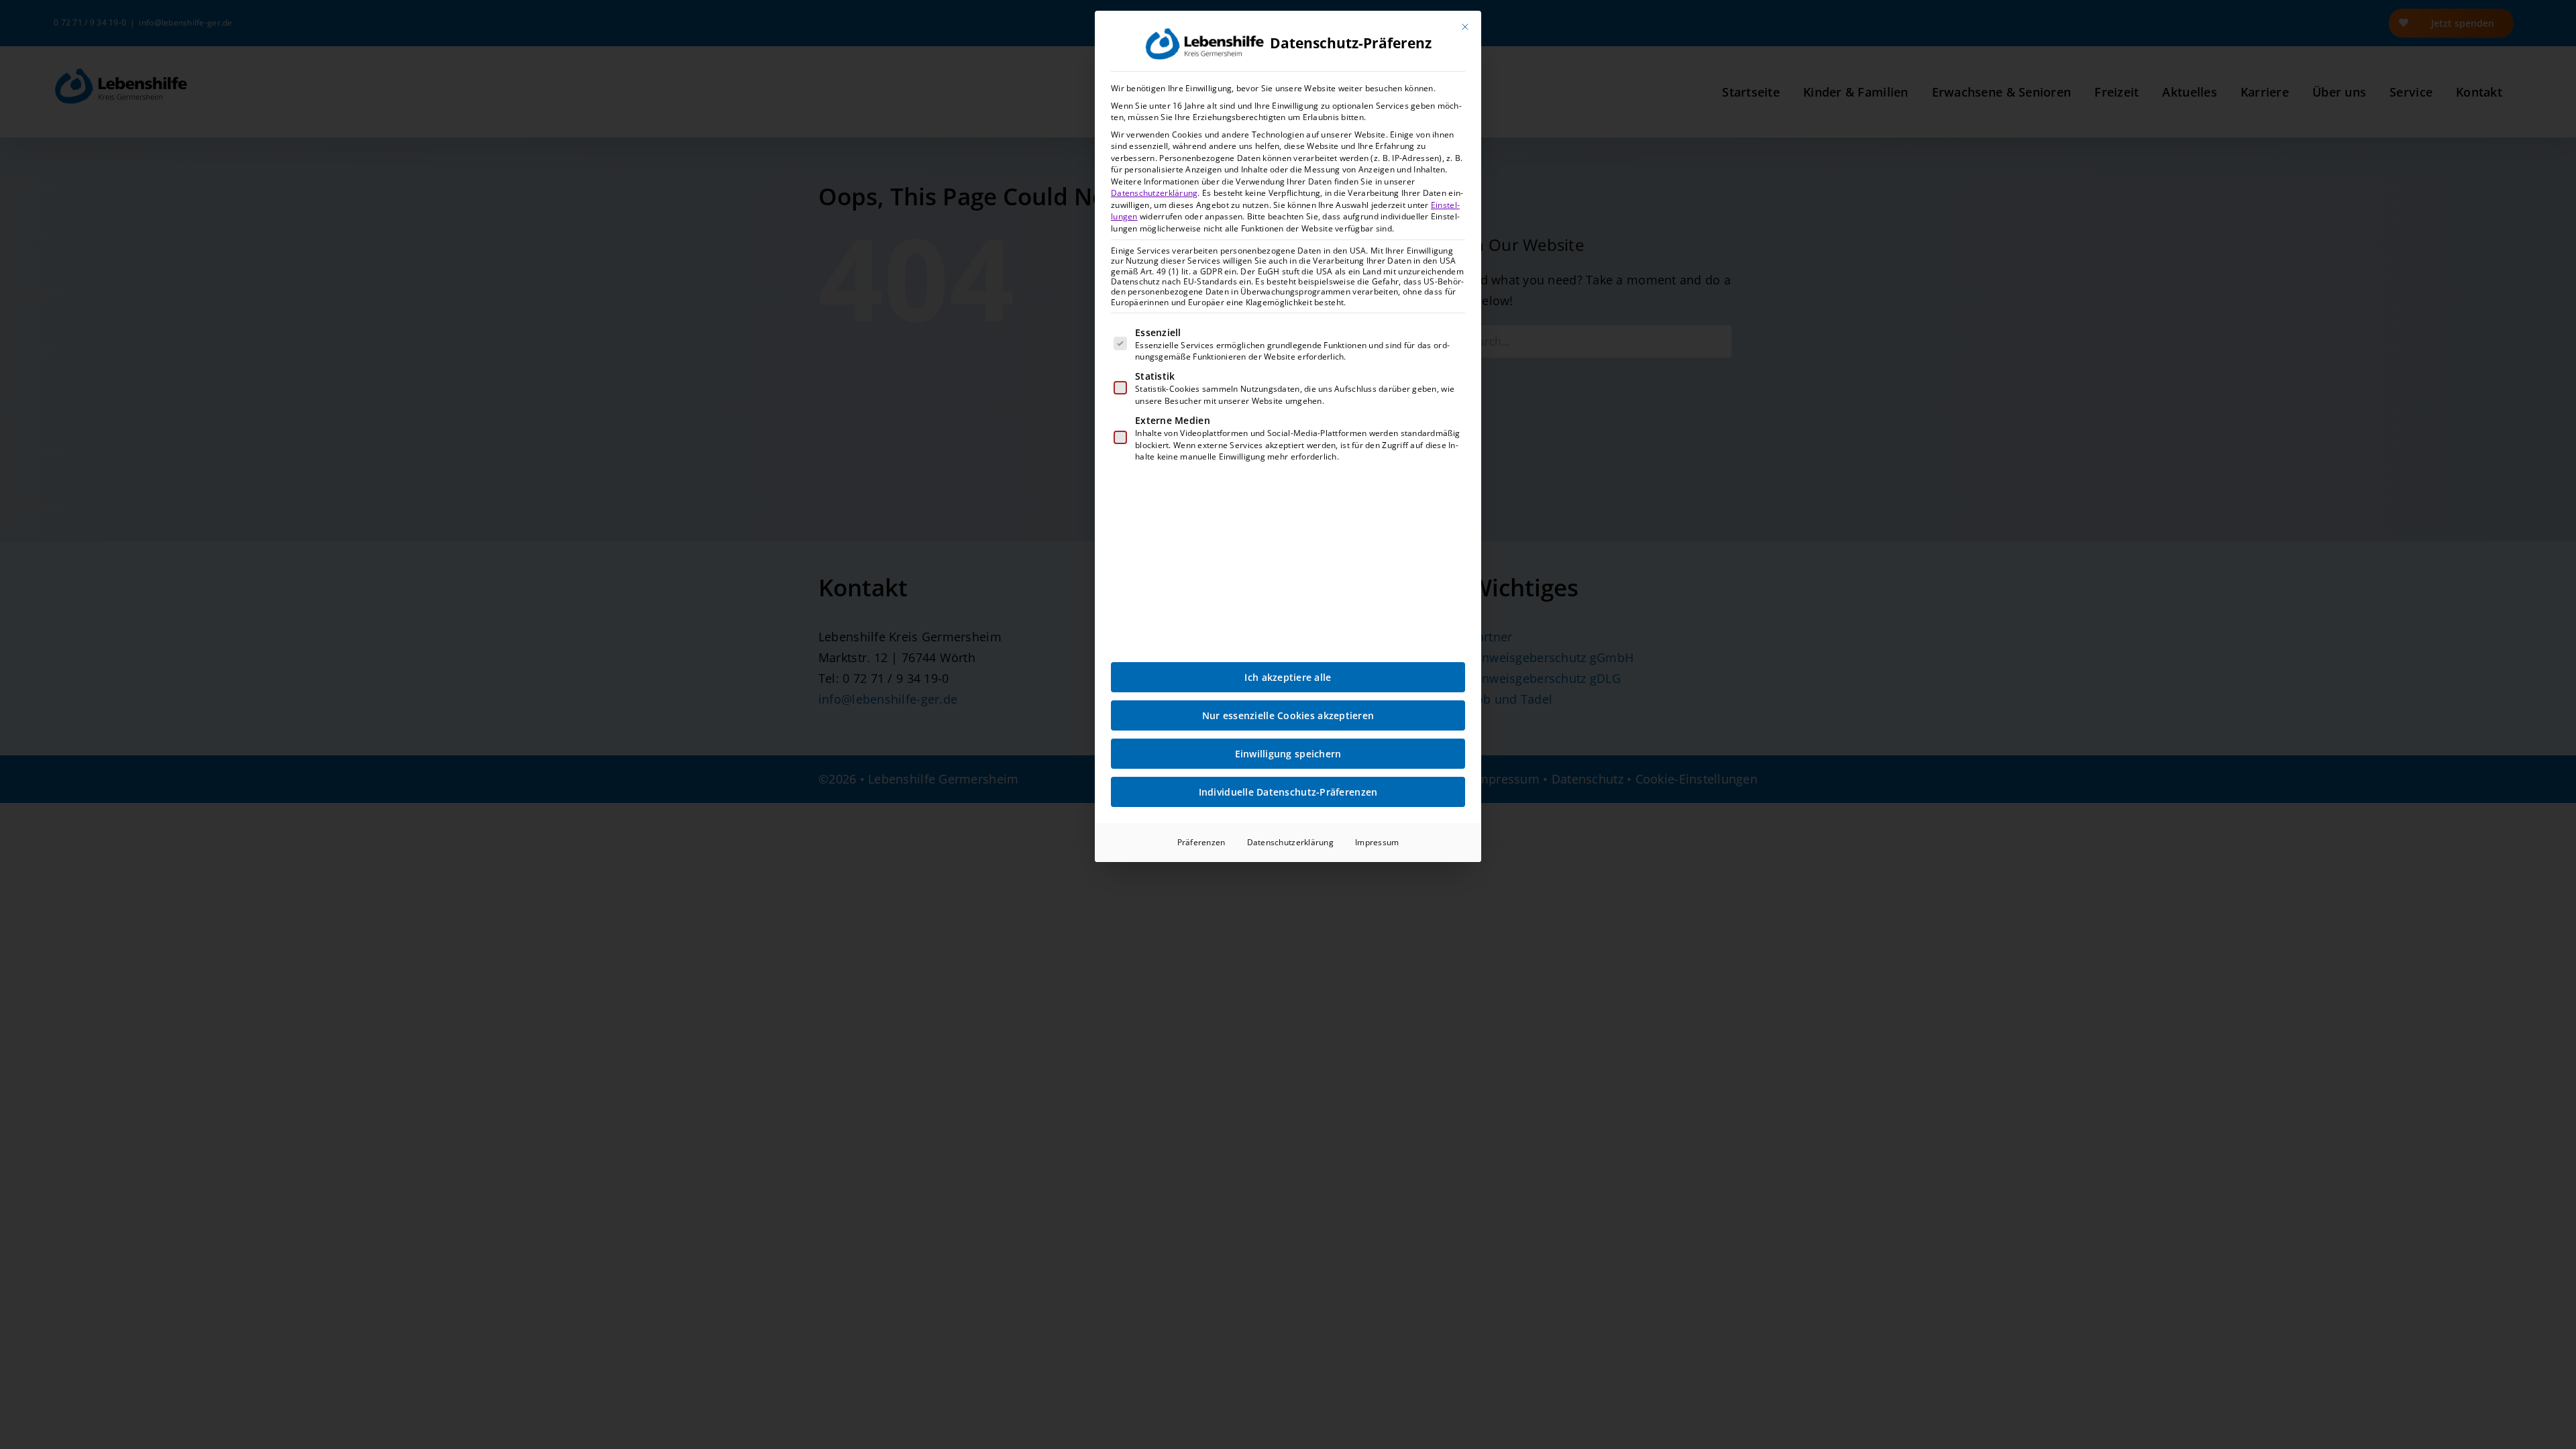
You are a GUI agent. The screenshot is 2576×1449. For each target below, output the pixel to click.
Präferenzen (1201, 842)
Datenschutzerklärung (1154, 193)
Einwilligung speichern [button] (1288, 754)
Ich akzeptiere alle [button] (1288, 677)
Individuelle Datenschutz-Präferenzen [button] (1288, 792)
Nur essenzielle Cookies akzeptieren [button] (1288, 715)
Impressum (1377, 842)
